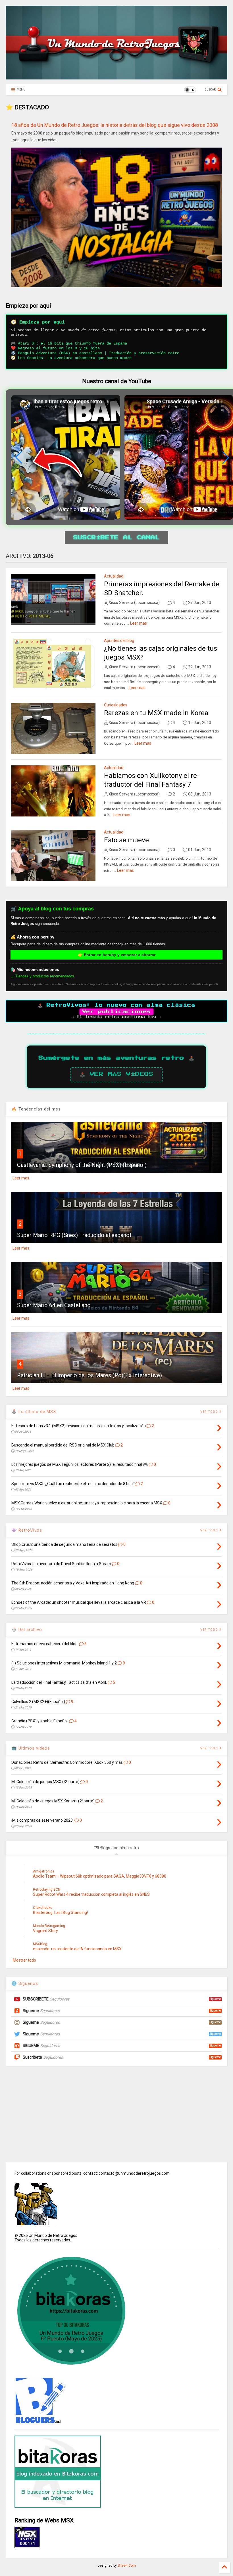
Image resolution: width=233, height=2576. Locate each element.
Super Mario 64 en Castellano (54, 1305)
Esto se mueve (126, 840)
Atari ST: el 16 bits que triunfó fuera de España (72, 343)
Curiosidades (116, 705)
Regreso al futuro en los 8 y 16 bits (59, 348)
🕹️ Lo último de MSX (34, 1412)
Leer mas (139, 623)
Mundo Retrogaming (49, 1926)
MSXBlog (40, 1944)
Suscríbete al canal (116, 538)
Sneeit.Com (127, 2565)
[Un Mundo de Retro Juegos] (116, 77)
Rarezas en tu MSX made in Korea (156, 713)
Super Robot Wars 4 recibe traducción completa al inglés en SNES (91, 1894)
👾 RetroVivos (27, 1530)
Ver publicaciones (116, 1012)
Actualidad (114, 576)
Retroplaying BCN (47, 1890)
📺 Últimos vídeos (31, 1748)
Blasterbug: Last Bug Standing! (60, 1912)
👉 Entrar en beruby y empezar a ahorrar (117, 955)
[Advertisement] (116, 2114)
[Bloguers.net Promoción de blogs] (40, 2422)
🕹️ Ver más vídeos (116, 1074)
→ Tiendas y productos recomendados (42, 976)
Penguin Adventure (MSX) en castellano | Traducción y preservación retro (99, 353)
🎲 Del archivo (27, 1630)
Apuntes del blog (119, 641)
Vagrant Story (45, 1931)
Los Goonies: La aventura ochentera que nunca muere (75, 358)
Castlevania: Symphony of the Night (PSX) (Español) (82, 1165)
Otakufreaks (43, 1908)
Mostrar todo (24, 1960)
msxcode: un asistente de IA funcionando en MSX (77, 1949)
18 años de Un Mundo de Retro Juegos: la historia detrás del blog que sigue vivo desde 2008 (115, 125)
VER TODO (210, 1630)
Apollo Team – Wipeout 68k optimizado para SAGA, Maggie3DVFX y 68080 (100, 1876)
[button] (226, 457)
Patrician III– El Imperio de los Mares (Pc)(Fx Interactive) (90, 1375)
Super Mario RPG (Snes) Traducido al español (74, 1235)
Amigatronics (44, 1871)
